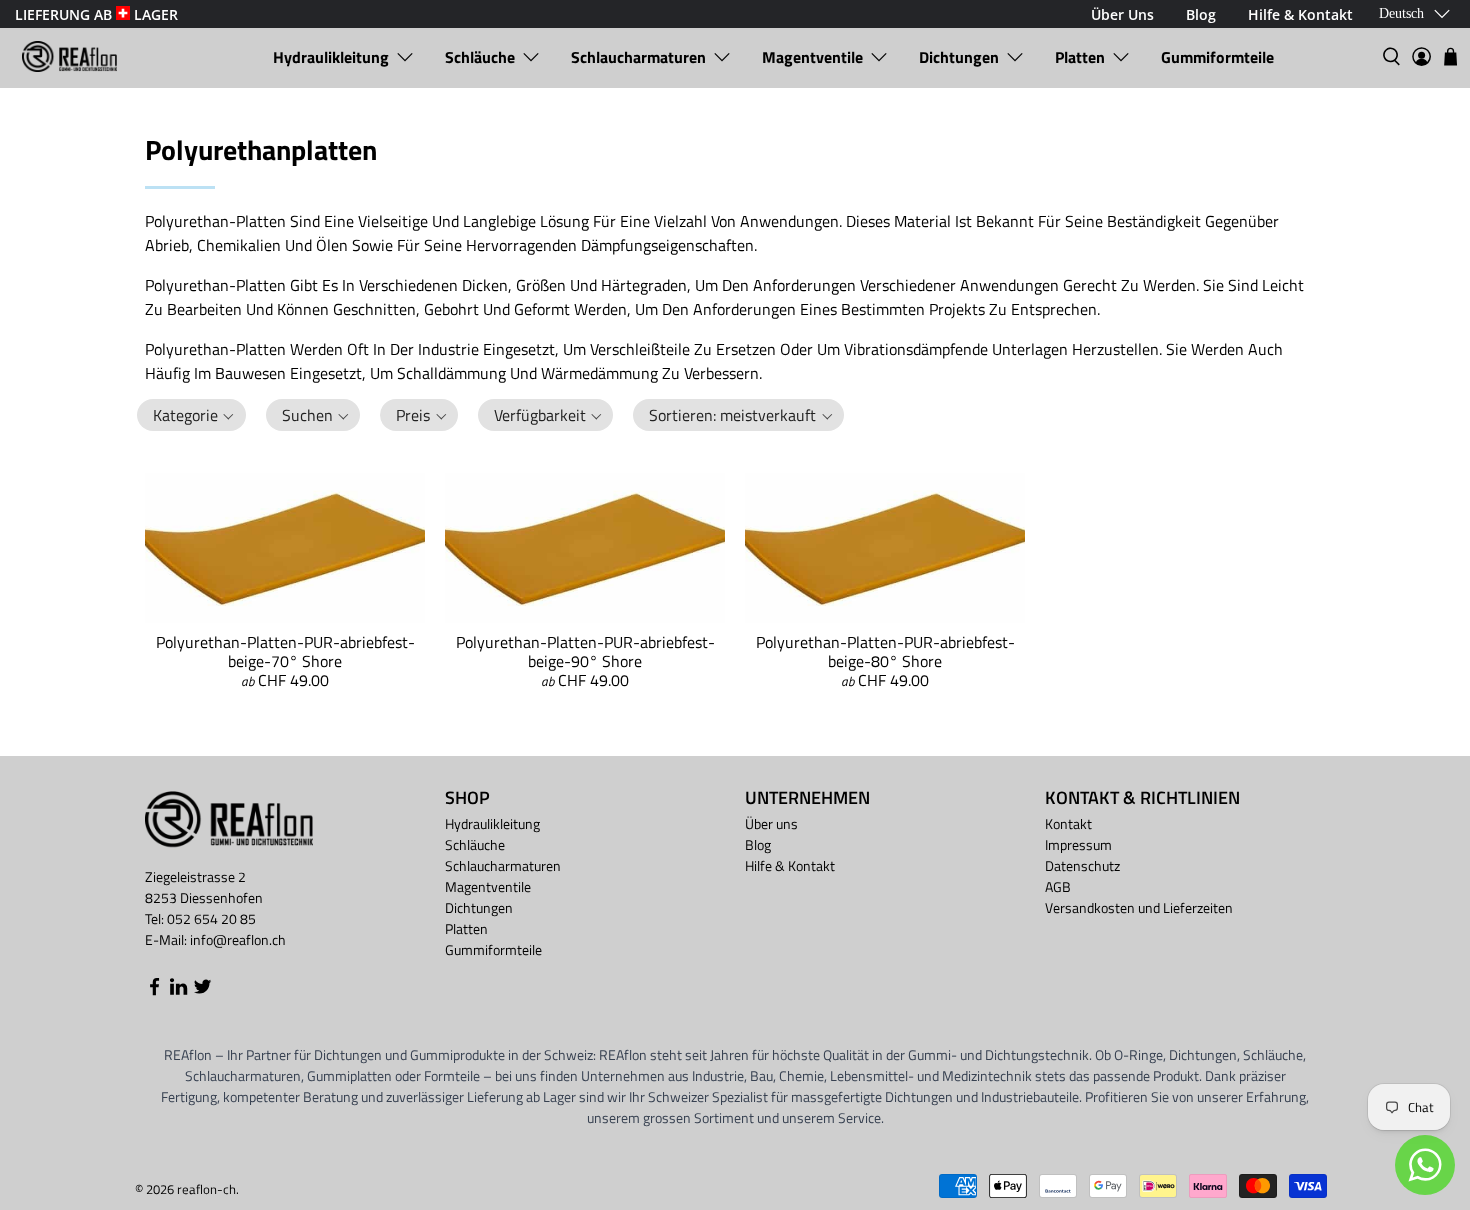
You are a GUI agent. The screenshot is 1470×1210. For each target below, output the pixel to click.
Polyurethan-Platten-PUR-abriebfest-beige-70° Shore (285, 651)
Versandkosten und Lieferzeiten (1139, 907)
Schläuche (480, 57)
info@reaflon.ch (238, 939)
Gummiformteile (1217, 57)
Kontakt (1068, 823)
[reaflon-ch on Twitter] (202, 991)
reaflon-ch (206, 1189)
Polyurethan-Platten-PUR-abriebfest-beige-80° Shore (885, 651)
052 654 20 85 (211, 918)
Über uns (771, 823)
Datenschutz (1082, 865)
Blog (758, 844)
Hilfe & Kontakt (790, 865)
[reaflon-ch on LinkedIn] (178, 991)
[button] (191, 415)
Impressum (1078, 844)
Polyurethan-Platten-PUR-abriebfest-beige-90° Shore (585, 651)
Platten (1080, 57)
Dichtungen (959, 57)
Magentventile (812, 57)
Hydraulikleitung (331, 57)
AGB (1058, 886)
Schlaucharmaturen (638, 57)
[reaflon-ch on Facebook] (154, 991)
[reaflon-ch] (69, 56)
